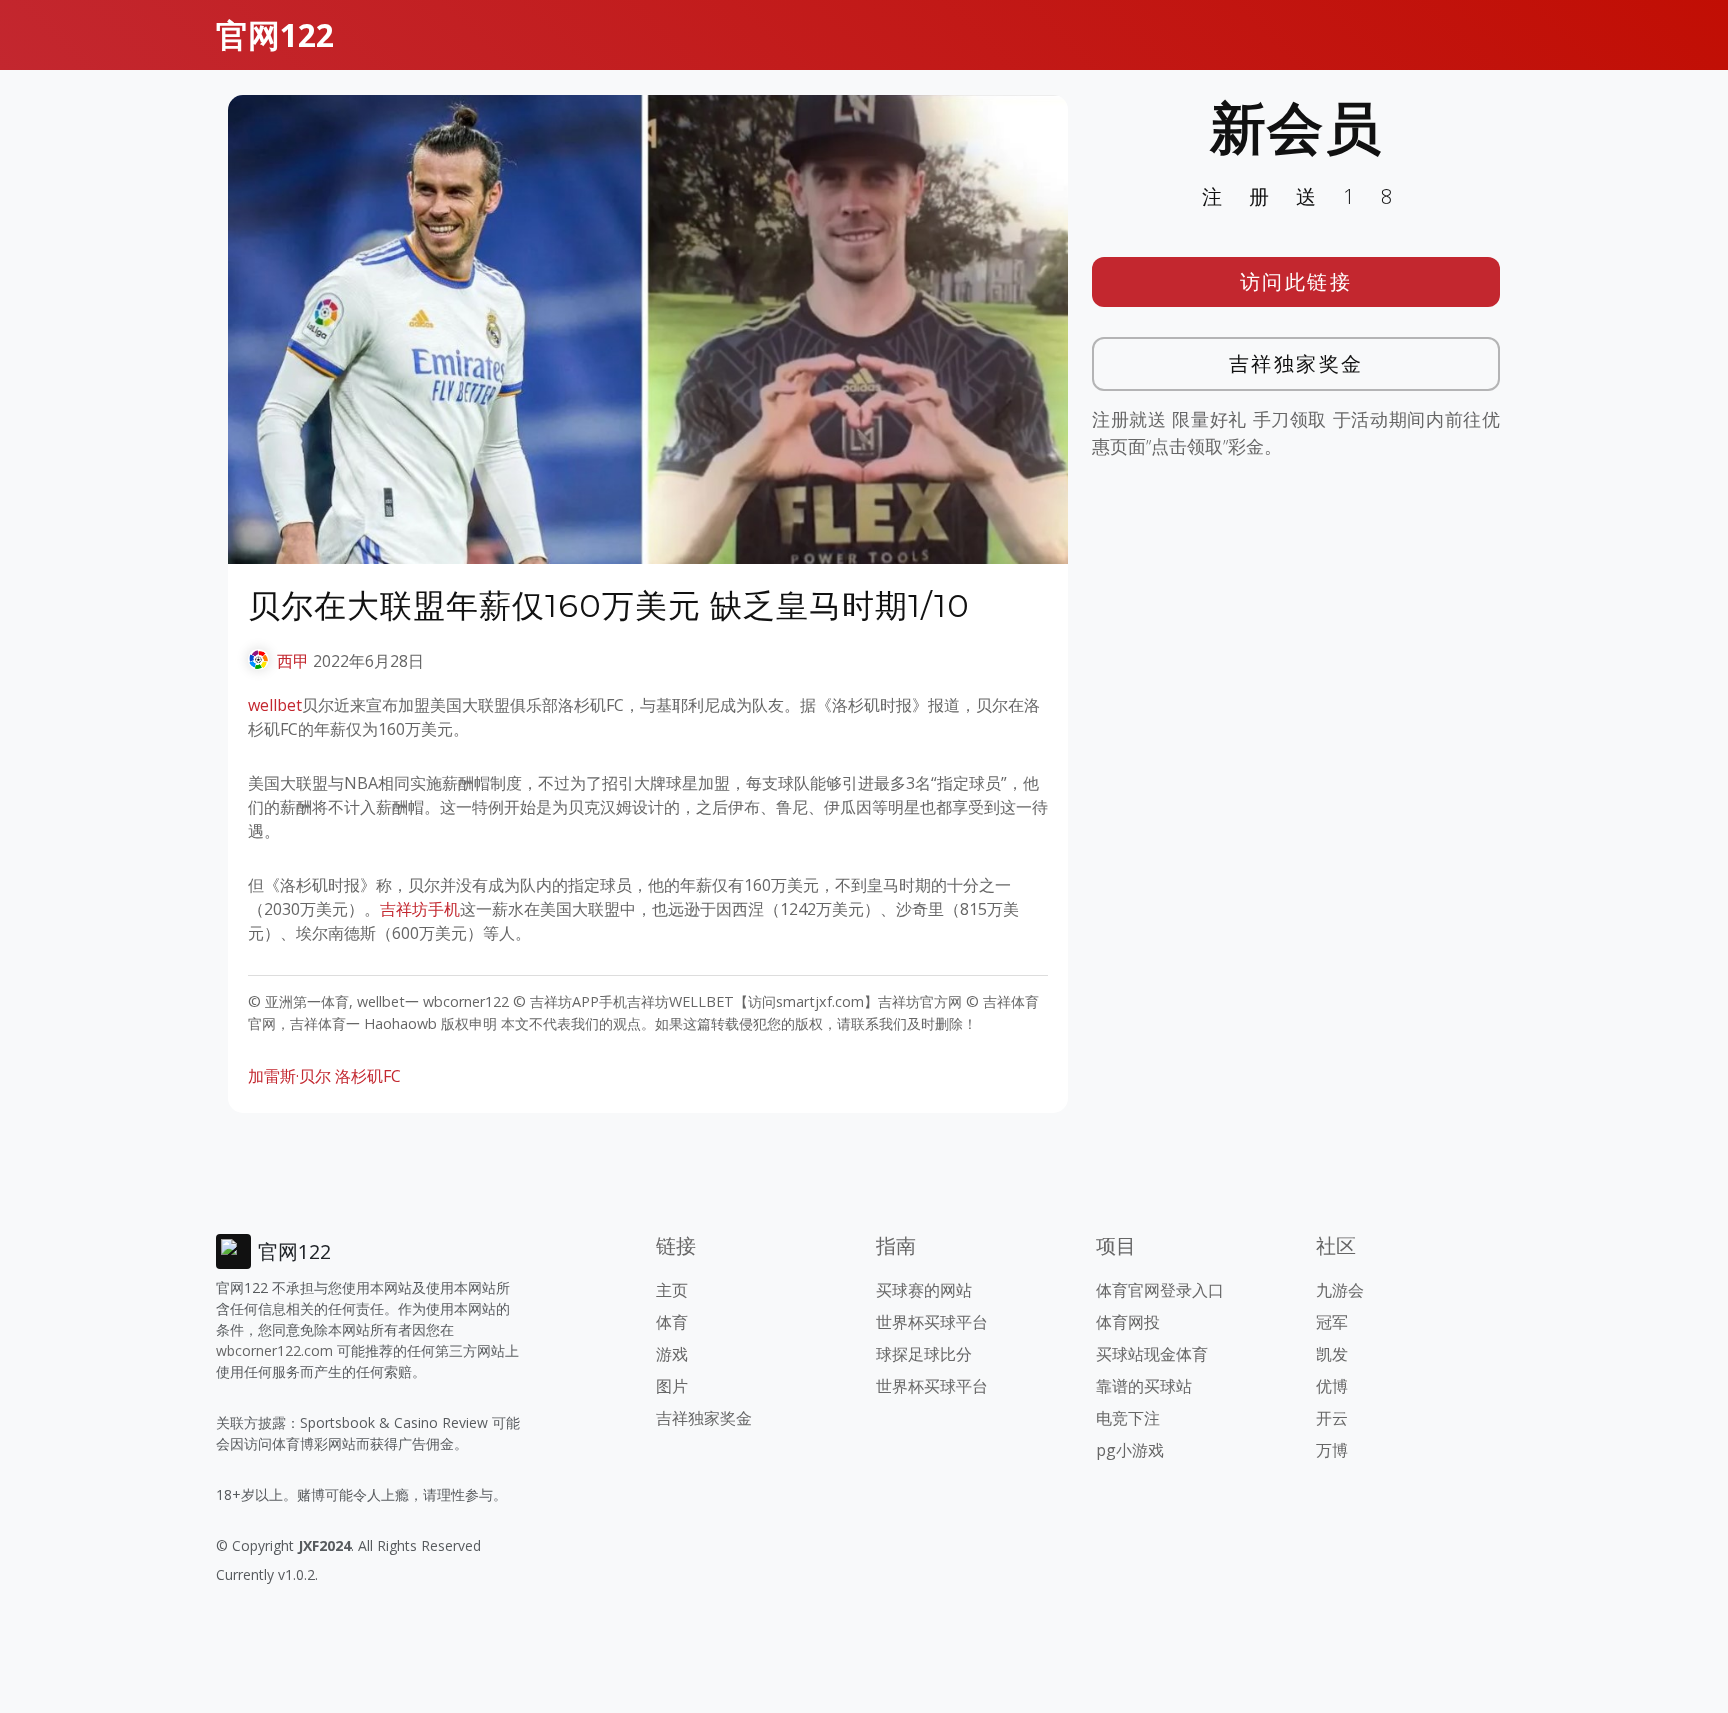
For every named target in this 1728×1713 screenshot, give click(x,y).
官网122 (275, 34)
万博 (1332, 1450)
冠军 (1332, 1322)
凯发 (1332, 1354)
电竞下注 (1128, 1418)
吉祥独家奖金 (1296, 363)
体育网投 (1128, 1322)
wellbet (275, 705)
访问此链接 (1296, 281)
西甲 (293, 661)
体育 (672, 1322)
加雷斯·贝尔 (289, 1076)
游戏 (672, 1354)
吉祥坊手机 (420, 909)
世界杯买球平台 (932, 1322)
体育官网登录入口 (1160, 1290)
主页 (672, 1290)
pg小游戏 (1130, 1450)
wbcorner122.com (274, 1350)
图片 (672, 1386)
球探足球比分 (924, 1354)
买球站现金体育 (1152, 1354)
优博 (1332, 1386)
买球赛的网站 (924, 1290)
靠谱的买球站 (1144, 1386)
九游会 (1340, 1290)
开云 (1332, 1418)
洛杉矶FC (368, 1076)
